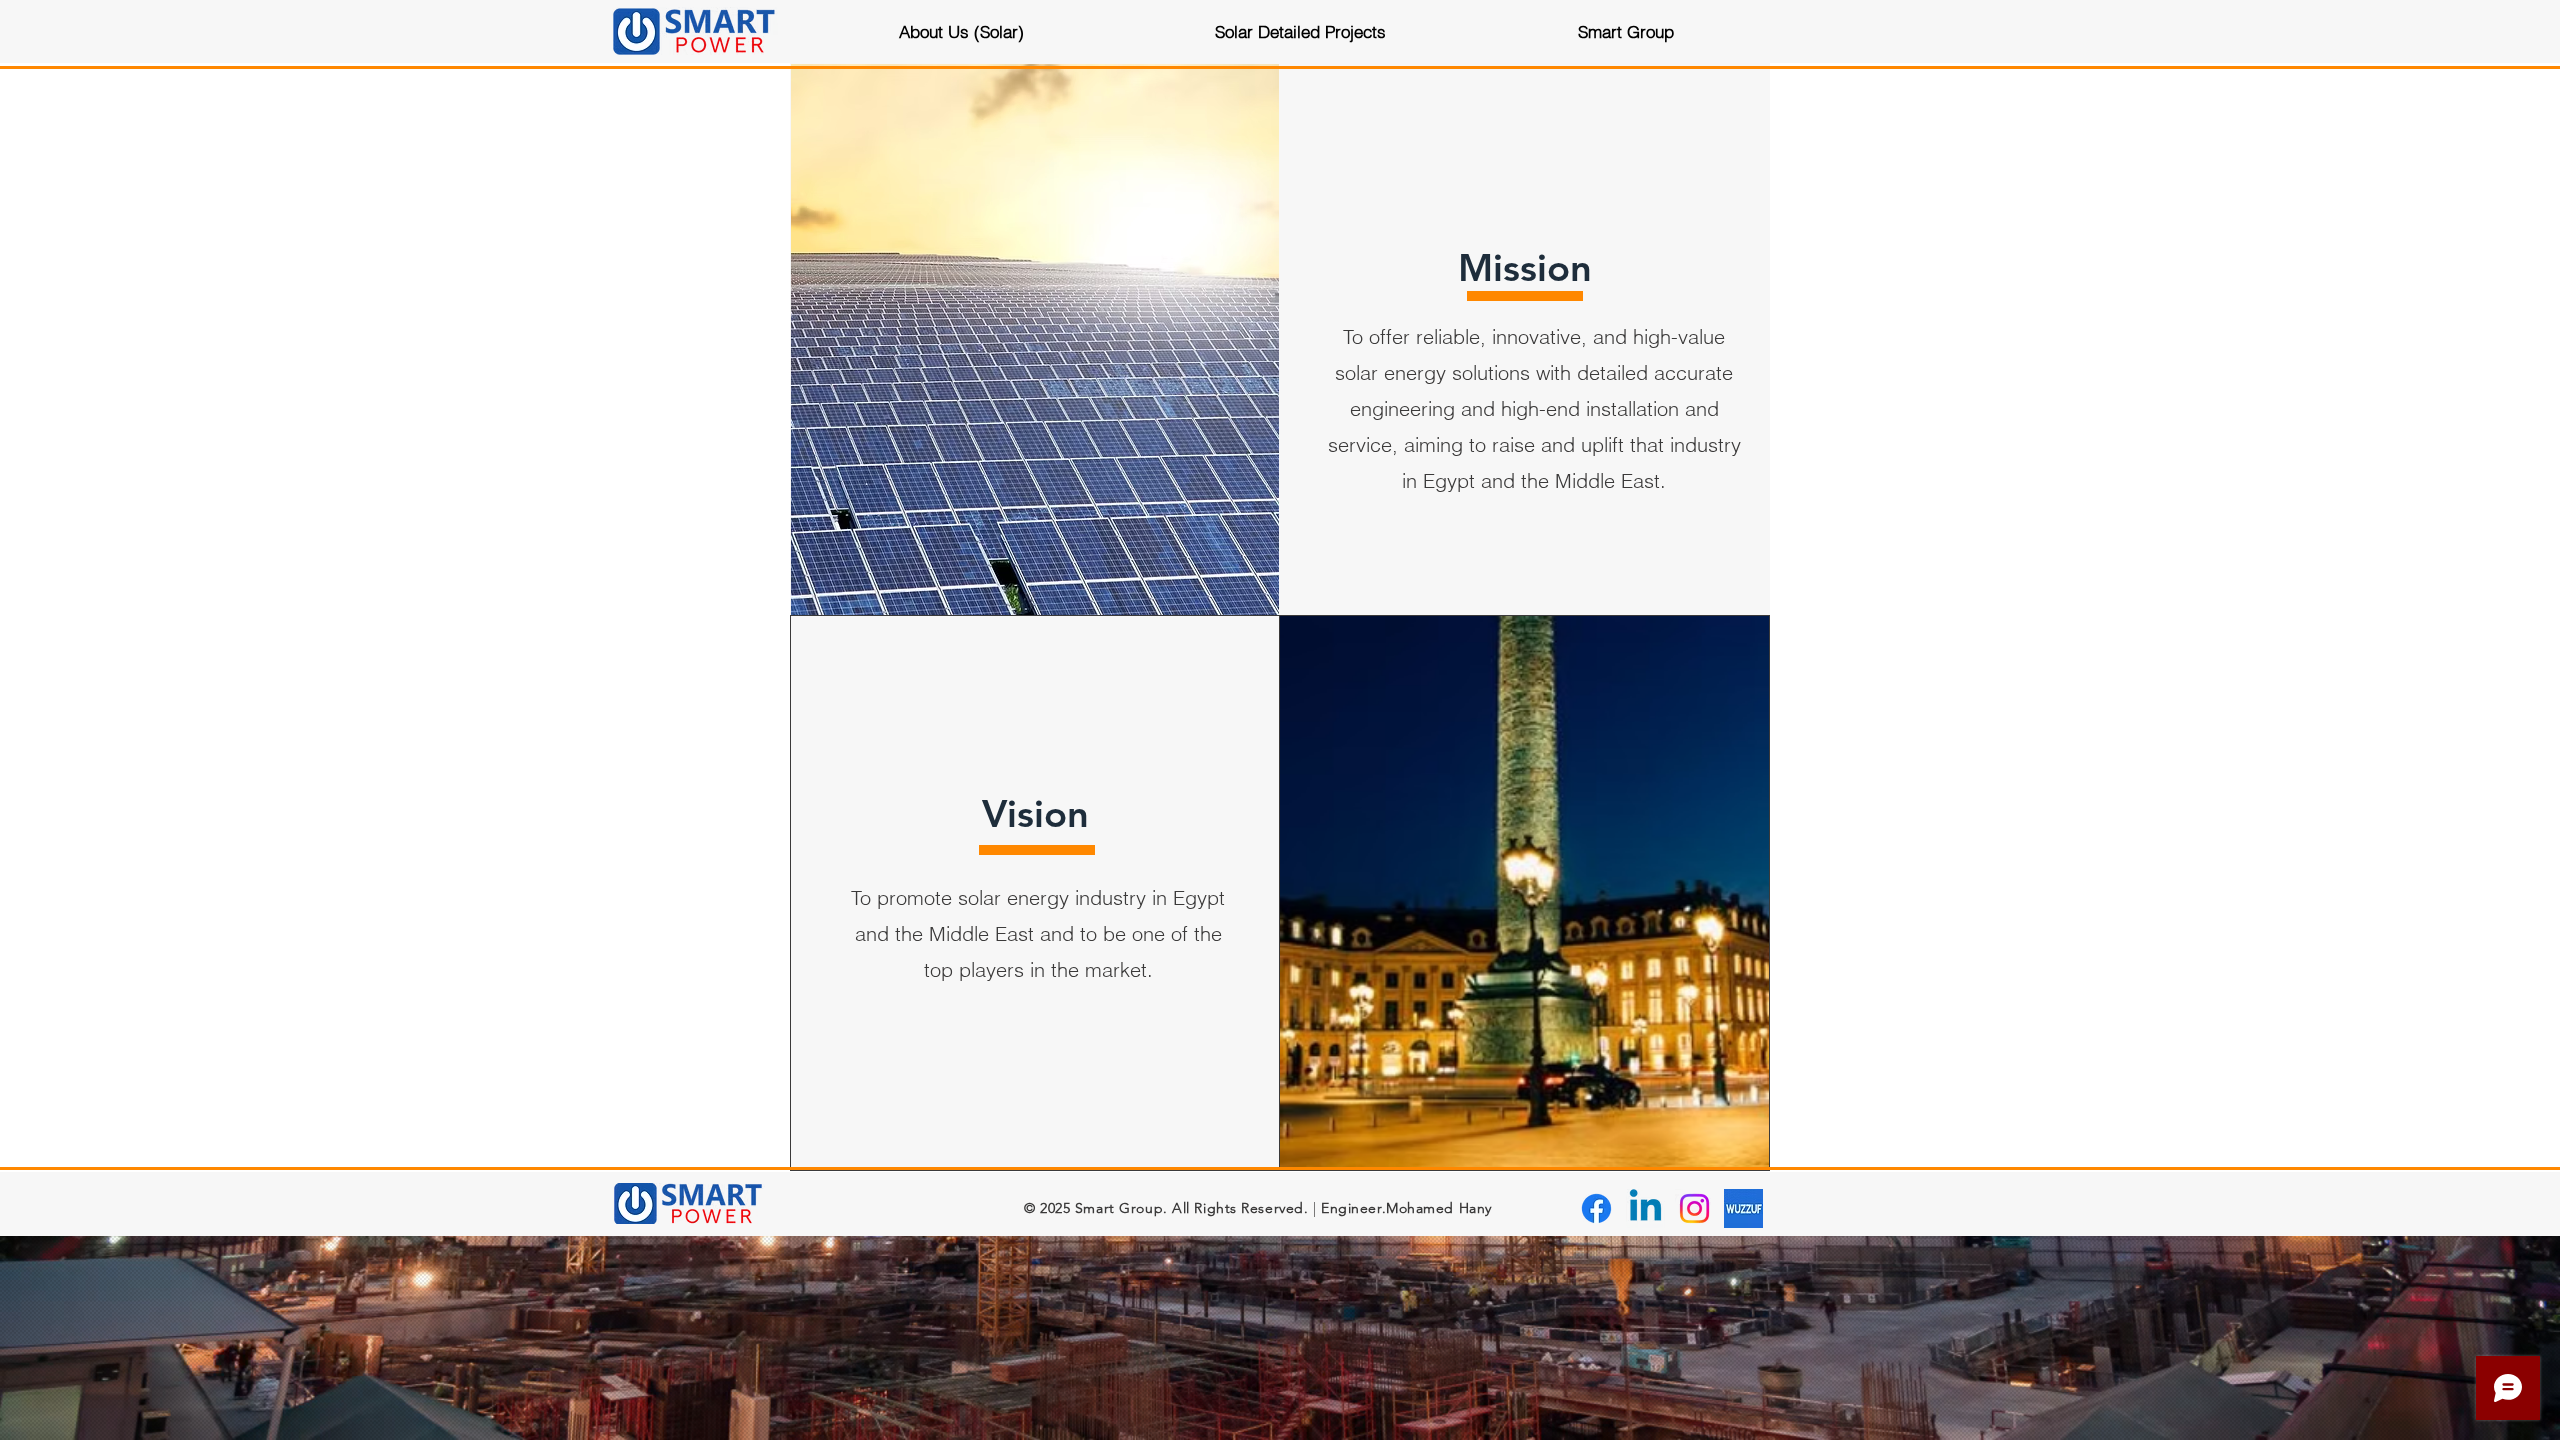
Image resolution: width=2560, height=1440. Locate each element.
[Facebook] (1596, 1208)
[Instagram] (1694, 1208)
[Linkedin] (1645, 1208)
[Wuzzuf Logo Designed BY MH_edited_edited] (1743, 1208)
